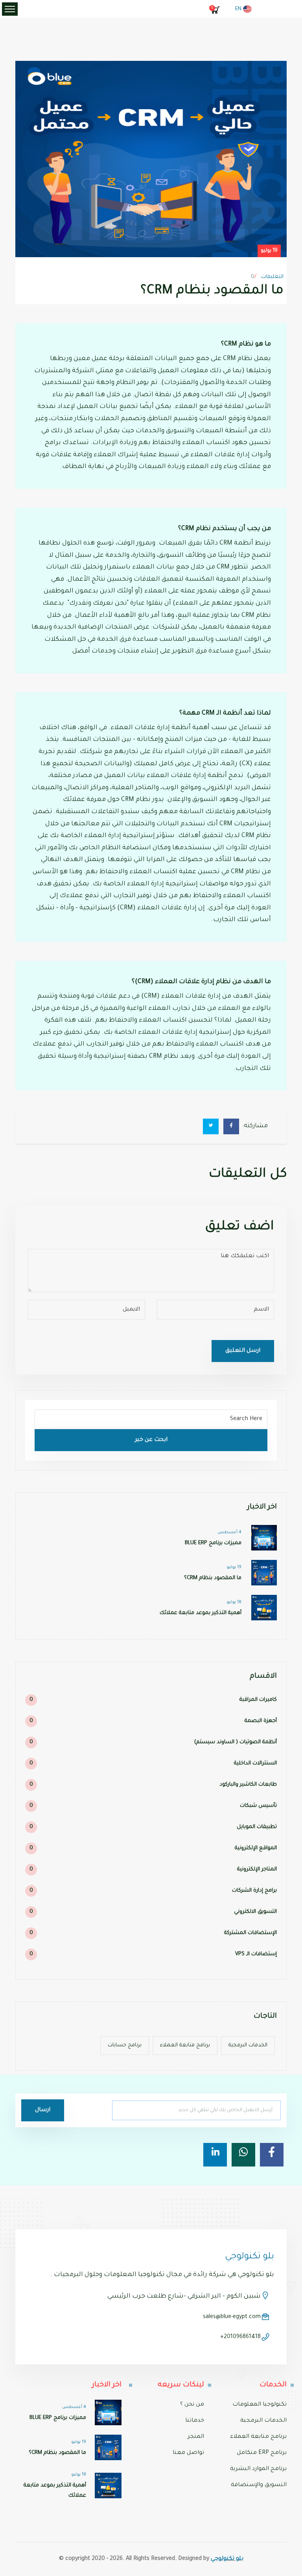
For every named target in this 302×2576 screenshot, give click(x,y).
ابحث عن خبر (151, 1440)
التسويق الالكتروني (153, 1912)
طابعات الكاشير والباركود (153, 1785)
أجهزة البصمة (153, 1721)
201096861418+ (240, 2337)
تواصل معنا (188, 2453)
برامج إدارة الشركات (153, 1891)
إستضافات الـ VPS (153, 1954)
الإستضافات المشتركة (153, 1933)
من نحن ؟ (192, 2405)
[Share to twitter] (211, 1126)
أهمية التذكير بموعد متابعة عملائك (201, 1613)
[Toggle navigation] (10, 9)
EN (239, 9)
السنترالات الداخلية (153, 1763)
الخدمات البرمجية (248, 2045)
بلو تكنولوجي (227, 2559)
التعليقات (272, 277)
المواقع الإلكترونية (153, 1848)
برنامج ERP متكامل (262, 2453)
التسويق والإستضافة (259, 2485)
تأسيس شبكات (153, 1806)
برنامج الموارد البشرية (258, 2469)
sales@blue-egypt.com (232, 2317)
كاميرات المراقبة (153, 1700)
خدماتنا (195, 2421)
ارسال (43, 2110)
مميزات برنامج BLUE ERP (213, 1543)
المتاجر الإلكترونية (153, 1869)
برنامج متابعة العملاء (185, 2045)
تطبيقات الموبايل (153, 1827)
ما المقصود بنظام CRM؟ (213, 1578)
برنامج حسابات (125, 2045)
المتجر (196, 2437)
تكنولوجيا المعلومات (260, 2405)
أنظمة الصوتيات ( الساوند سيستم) (153, 1742)
